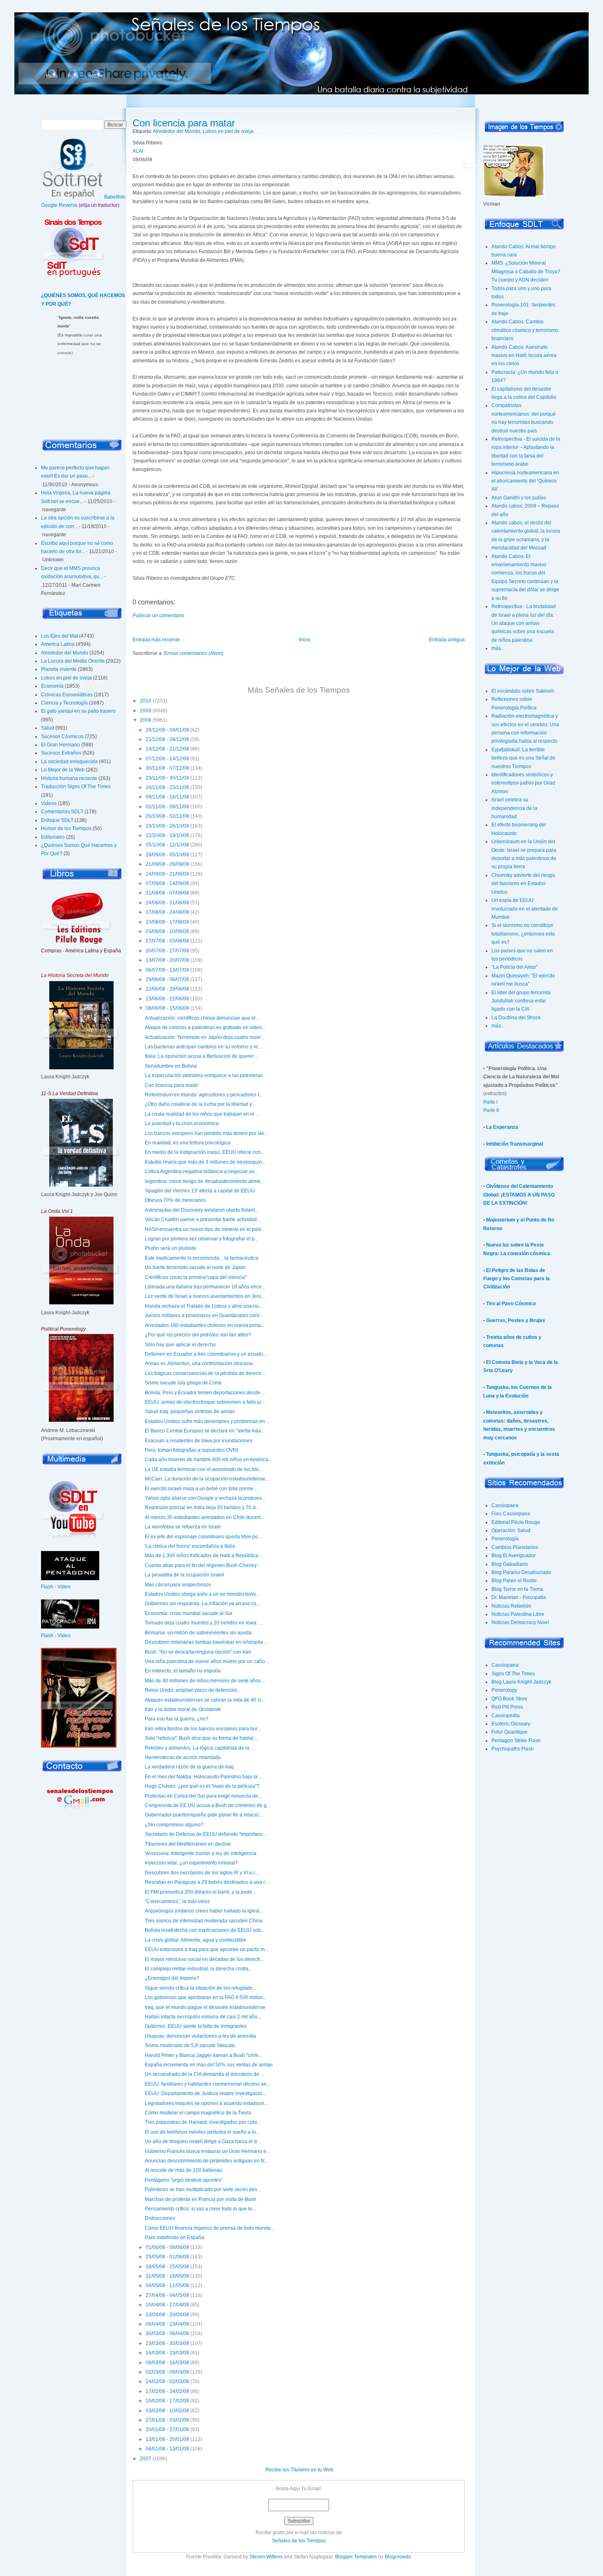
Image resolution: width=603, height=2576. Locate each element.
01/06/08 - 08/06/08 (167, 2247)
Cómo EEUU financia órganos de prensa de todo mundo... (210, 2228)
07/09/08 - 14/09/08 (167, 883)
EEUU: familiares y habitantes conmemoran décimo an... (208, 2084)
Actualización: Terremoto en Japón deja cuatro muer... (204, 1037)
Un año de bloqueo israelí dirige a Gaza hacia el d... (203, 2141)
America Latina (58, 644)
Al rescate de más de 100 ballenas (183, 2170)
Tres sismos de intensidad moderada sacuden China (204, 1921)
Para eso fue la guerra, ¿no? (177, 1719)
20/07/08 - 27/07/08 (167, 951)
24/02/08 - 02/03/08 (167, 2382)
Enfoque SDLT (57, 820)
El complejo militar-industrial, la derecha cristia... (199, 1969)
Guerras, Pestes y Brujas (516, 1320)
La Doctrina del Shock (516, 1018)
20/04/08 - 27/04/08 (167, 2305)
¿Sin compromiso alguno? (174, 1825)
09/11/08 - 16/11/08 (167, 797)
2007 (146, 2459)
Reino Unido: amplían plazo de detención (191, 1690)
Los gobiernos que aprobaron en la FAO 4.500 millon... (206, 1997)
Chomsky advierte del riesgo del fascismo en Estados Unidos (523, 884)
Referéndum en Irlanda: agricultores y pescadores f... (204, 1095)
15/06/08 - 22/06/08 (167, 999)
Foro (73, 76)
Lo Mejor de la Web (63, 770)
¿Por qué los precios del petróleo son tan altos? (198, 1335)
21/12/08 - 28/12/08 (167, 739)
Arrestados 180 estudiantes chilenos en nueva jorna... (205, 1325)
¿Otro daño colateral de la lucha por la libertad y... (200, 1104)
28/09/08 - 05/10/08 (167, 855)
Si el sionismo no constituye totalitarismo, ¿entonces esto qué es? (523, 934)
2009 (146, 711)
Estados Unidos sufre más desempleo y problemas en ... (207, 1421)
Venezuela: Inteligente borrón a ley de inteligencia (201, 1853)
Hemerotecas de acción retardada (183, 1757)
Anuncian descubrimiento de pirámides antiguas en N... (207, 2161)
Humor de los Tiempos (66, 828)
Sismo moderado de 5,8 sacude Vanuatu (190, 2045)
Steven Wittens (266, 2557)
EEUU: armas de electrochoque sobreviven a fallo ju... (205, 1402)
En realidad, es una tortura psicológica (188, 1143)
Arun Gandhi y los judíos (519, 498)
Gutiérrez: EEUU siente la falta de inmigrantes (196, 2026)
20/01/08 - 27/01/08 (167, 2430)
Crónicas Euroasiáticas (67, 695)
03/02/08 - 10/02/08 (167, 2411)
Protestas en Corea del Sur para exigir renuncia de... (203, 1796)
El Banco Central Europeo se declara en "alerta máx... (205, 1431)
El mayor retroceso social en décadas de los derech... (204, 1959)
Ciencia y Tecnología (64, 703)
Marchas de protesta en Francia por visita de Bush (201, 2199)
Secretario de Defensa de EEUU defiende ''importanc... (206, 1834)
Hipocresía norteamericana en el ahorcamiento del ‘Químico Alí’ (525, 481)
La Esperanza (502, 1127)
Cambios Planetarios (515, 1547)
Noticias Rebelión (511, 1606)
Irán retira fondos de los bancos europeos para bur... (203, 1729)
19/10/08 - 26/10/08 (167, 826)
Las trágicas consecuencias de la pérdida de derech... (205, 1373)
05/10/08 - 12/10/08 (167, 845)
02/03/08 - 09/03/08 (167, 2372)
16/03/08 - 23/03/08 (167, 2353)
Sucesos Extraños (61, 753)
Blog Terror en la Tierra (517, 1589)
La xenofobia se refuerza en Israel (183, 1527)
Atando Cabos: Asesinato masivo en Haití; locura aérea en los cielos (524, 356)
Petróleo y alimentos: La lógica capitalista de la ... (200, 1748)
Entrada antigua (447, 640)
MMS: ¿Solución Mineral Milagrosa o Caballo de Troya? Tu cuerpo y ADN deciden (526, 271)
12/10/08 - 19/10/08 (167, 835)
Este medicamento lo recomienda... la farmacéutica (202, 1258)
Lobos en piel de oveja (66, 678)
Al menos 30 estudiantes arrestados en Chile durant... (204, 1517)
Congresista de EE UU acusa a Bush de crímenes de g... (208, 1805)
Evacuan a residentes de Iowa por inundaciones (199, 1441)
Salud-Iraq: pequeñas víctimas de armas (190, 1412)
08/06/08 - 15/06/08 (167, 1008)
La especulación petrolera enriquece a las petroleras (204, 1075)
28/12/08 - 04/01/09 (167, 730)
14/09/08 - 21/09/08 (167, 874)
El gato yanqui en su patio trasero (78, 711)
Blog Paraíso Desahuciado (521, 1572)
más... (498, 648)
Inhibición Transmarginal (515, 1144)
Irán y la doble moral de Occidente (183, 1709)
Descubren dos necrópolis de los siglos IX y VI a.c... (202, 1873)
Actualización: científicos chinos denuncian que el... (202, 1018)
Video (64, 1587)
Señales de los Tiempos (299, 2541)
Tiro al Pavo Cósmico (511, 1304)
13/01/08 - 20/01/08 (167, 2439)
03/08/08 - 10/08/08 (167, 931)
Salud (48, 728)
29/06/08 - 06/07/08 (167, 979)
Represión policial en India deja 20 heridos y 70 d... (202, 1508)
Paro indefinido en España (175, 2237)
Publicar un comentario (158, 615)
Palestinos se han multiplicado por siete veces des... (203, 2189)
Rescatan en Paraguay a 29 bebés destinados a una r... (207, 1882)
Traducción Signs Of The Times (76, 787)
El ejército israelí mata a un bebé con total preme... (201, 1489)
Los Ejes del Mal (59, 636)
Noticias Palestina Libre (518, 1614)
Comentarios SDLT (62, 812)
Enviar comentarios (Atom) (194, 653)
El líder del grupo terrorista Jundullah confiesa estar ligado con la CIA (521, 1001)
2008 (146, 720)
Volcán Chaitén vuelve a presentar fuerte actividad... (203, 1219)
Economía (52, 686)
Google (49, 205)
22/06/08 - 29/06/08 (167, 989)
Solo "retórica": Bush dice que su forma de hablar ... (202, 1738)
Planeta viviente (59, 669)
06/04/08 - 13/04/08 (167, 2324)
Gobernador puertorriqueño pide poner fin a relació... (204, 1815)
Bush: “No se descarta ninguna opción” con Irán (198, 1652)
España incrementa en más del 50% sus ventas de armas (209, 2065)
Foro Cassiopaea (511, 1514)
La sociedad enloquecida (69, 762)
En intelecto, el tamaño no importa (183, 1671)
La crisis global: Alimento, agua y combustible (195, 1940)
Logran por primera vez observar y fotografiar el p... (202, 1239)
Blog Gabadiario (510, 1564)
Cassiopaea (505, 1505)
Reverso (68, 205)
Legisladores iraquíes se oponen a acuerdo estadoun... (206, 2103)
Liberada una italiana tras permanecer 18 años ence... (205, 1287)
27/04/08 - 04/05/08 (167, 2295)
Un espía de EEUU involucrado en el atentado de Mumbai (525, 909)
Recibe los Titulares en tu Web (299, 2470)
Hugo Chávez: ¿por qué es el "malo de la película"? (202, 1786)
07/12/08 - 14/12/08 (167, 759)
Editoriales (53, 837)
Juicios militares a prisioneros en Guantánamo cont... (204, 1315)
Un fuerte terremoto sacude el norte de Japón (195, 1267)
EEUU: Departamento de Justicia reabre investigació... (205, 2093)
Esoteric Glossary (511, 1724)
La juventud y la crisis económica (182, 1123)
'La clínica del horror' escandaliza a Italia (190, 1546)
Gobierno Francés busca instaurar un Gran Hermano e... (207, 2151)
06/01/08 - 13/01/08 (167, 2449)
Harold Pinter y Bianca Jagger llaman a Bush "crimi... (203, 2055)
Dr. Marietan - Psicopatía (519, 1597)
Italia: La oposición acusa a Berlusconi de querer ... (202, 1056)
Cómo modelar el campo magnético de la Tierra (198, 2113)
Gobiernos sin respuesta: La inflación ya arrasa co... (202, 1604)
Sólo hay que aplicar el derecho (180, 1345)
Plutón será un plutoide (171, 1248)
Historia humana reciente (69, 778)
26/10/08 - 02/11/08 (167, 816)
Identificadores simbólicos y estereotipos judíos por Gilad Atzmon (523, 783)
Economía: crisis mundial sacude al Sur (189, 1613)
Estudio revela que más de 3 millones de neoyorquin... (205, 1162)
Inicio (52, 76)
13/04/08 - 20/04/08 (167, 2315)
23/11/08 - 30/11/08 (167, 778)
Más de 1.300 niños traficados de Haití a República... (203, 1556)
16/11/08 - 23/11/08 (167, 787)
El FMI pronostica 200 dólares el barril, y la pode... (200, 1892)
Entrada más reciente (156, 640)
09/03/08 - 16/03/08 (167, 2363)
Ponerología (505, 1539)
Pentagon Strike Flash (516, 1741)
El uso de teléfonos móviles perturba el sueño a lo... (202, 2132)
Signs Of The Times (513, 1674)
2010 (146, 701)
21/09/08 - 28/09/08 (167, 864)
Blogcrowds (398, 2557)
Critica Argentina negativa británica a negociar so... (201, 1171)
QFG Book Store (509, 1699)
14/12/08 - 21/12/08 (167, 749)
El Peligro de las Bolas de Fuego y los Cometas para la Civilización (516, 1279)
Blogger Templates (356, 2557)
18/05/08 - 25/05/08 (167, 2267)
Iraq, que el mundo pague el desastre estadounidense (205, 2007)
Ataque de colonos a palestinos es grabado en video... (205, 1027)
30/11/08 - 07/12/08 (167, 768)
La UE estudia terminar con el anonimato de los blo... (204, 1469)
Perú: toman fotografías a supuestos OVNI (191, 1450)
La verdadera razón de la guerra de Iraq (189, 1767)
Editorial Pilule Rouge (516, 1522)
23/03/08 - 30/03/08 (167, 2343)
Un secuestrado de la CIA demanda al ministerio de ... (204, 2074)
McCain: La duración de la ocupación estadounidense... (207, 1479)
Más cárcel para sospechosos (178, 1585)
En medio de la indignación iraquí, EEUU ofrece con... (205, 1152)
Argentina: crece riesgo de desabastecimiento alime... (204, 1181)
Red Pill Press (507, 1707)
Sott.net (96, 76)
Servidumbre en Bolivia (171, 1066)
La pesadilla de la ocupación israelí (184, 1575)
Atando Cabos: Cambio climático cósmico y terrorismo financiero (525, 330)
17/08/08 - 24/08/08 (167, 912)
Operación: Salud (511, 1531)
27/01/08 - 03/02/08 (167, 2420)
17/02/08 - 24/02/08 (167, 2391)
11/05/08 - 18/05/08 (167, 2276)
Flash (47, 1587)
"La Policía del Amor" (515, 967)
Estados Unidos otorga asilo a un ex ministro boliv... (202, 1594)
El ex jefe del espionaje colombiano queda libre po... (203, 1537)
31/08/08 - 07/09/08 (167, 893)
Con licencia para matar (184, 123)
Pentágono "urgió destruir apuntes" (184, 2180)
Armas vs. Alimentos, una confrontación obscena (199, 1363)
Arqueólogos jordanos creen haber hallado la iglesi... (204, 1911)
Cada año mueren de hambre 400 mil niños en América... (208, 1460)
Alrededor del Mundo (65, 653)
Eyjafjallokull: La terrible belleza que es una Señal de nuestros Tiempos (523, 758)
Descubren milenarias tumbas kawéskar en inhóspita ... (206, 1642)
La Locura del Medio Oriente (73, 661)
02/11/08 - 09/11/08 (167, 807)
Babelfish (115, 197)
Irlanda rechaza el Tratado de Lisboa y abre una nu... (204, 1306)
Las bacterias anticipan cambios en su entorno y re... (203, 1047)
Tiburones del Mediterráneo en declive (188, 1844)
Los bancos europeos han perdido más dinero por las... (206, 1133)
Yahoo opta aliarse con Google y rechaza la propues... (205, 1498)
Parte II (491, 1110)
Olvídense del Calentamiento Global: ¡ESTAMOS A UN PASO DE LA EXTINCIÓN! (519, 1195)
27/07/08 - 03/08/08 (167, 941)
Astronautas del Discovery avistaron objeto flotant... (202, 1210)
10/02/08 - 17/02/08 (167, 2401)
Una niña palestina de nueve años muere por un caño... (207, 1661)
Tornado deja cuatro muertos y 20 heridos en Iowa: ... (204, 1623)
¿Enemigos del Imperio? (172, 1978)
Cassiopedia (506, 1716)
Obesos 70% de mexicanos (175, 1200)
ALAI (138, 151)
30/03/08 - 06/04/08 (167, 2333)
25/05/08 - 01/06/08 (167, 2257)
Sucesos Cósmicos (62, 737)
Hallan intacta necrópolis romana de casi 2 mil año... (203, 2017)
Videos (49, 803)
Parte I (490, 1102)
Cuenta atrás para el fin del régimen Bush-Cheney (201, 1565)
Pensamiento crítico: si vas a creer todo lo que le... (200, 2209)
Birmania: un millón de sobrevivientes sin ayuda (198, 1633)
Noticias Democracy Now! (520, 1622)
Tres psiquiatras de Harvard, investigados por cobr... (203, 2122)
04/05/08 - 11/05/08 (167, 2285)
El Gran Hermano (61, 745)
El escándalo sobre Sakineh (523, 691)
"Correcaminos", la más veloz (177, 1901)
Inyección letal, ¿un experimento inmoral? (191, 1863)
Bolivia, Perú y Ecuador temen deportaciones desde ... (205, 1393)
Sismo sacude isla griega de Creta (183, 1383)
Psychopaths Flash (513, 1749)
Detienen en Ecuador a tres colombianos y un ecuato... (206, 1354)
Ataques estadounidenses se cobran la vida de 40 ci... (205, 1700)
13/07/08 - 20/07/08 (167, 960)
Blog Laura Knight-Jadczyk (521, 1682)
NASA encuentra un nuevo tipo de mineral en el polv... (205, 1229)
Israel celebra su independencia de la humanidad (514, 808)
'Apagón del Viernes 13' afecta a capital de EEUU (200, 1191)
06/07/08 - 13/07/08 (167, 970)
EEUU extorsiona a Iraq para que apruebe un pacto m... (207, 1949)
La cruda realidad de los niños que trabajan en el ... (202, 1114)
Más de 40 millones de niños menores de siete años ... (205, 1681)
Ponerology (504, 1690)
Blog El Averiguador (514, 1556)
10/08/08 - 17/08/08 (167, 922)
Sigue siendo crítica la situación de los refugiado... (201, 1988)
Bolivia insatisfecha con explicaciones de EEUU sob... (205, 1930)
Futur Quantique (509, 1732)
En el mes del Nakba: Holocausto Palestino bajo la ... (204, 1777)
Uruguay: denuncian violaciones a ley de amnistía (200, 2036)
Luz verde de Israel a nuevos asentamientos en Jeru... (205, 1296)
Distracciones (160, 2218)
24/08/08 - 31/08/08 (167, 903)
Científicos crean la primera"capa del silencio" (196, 1277)
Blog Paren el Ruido (514, 1581)
